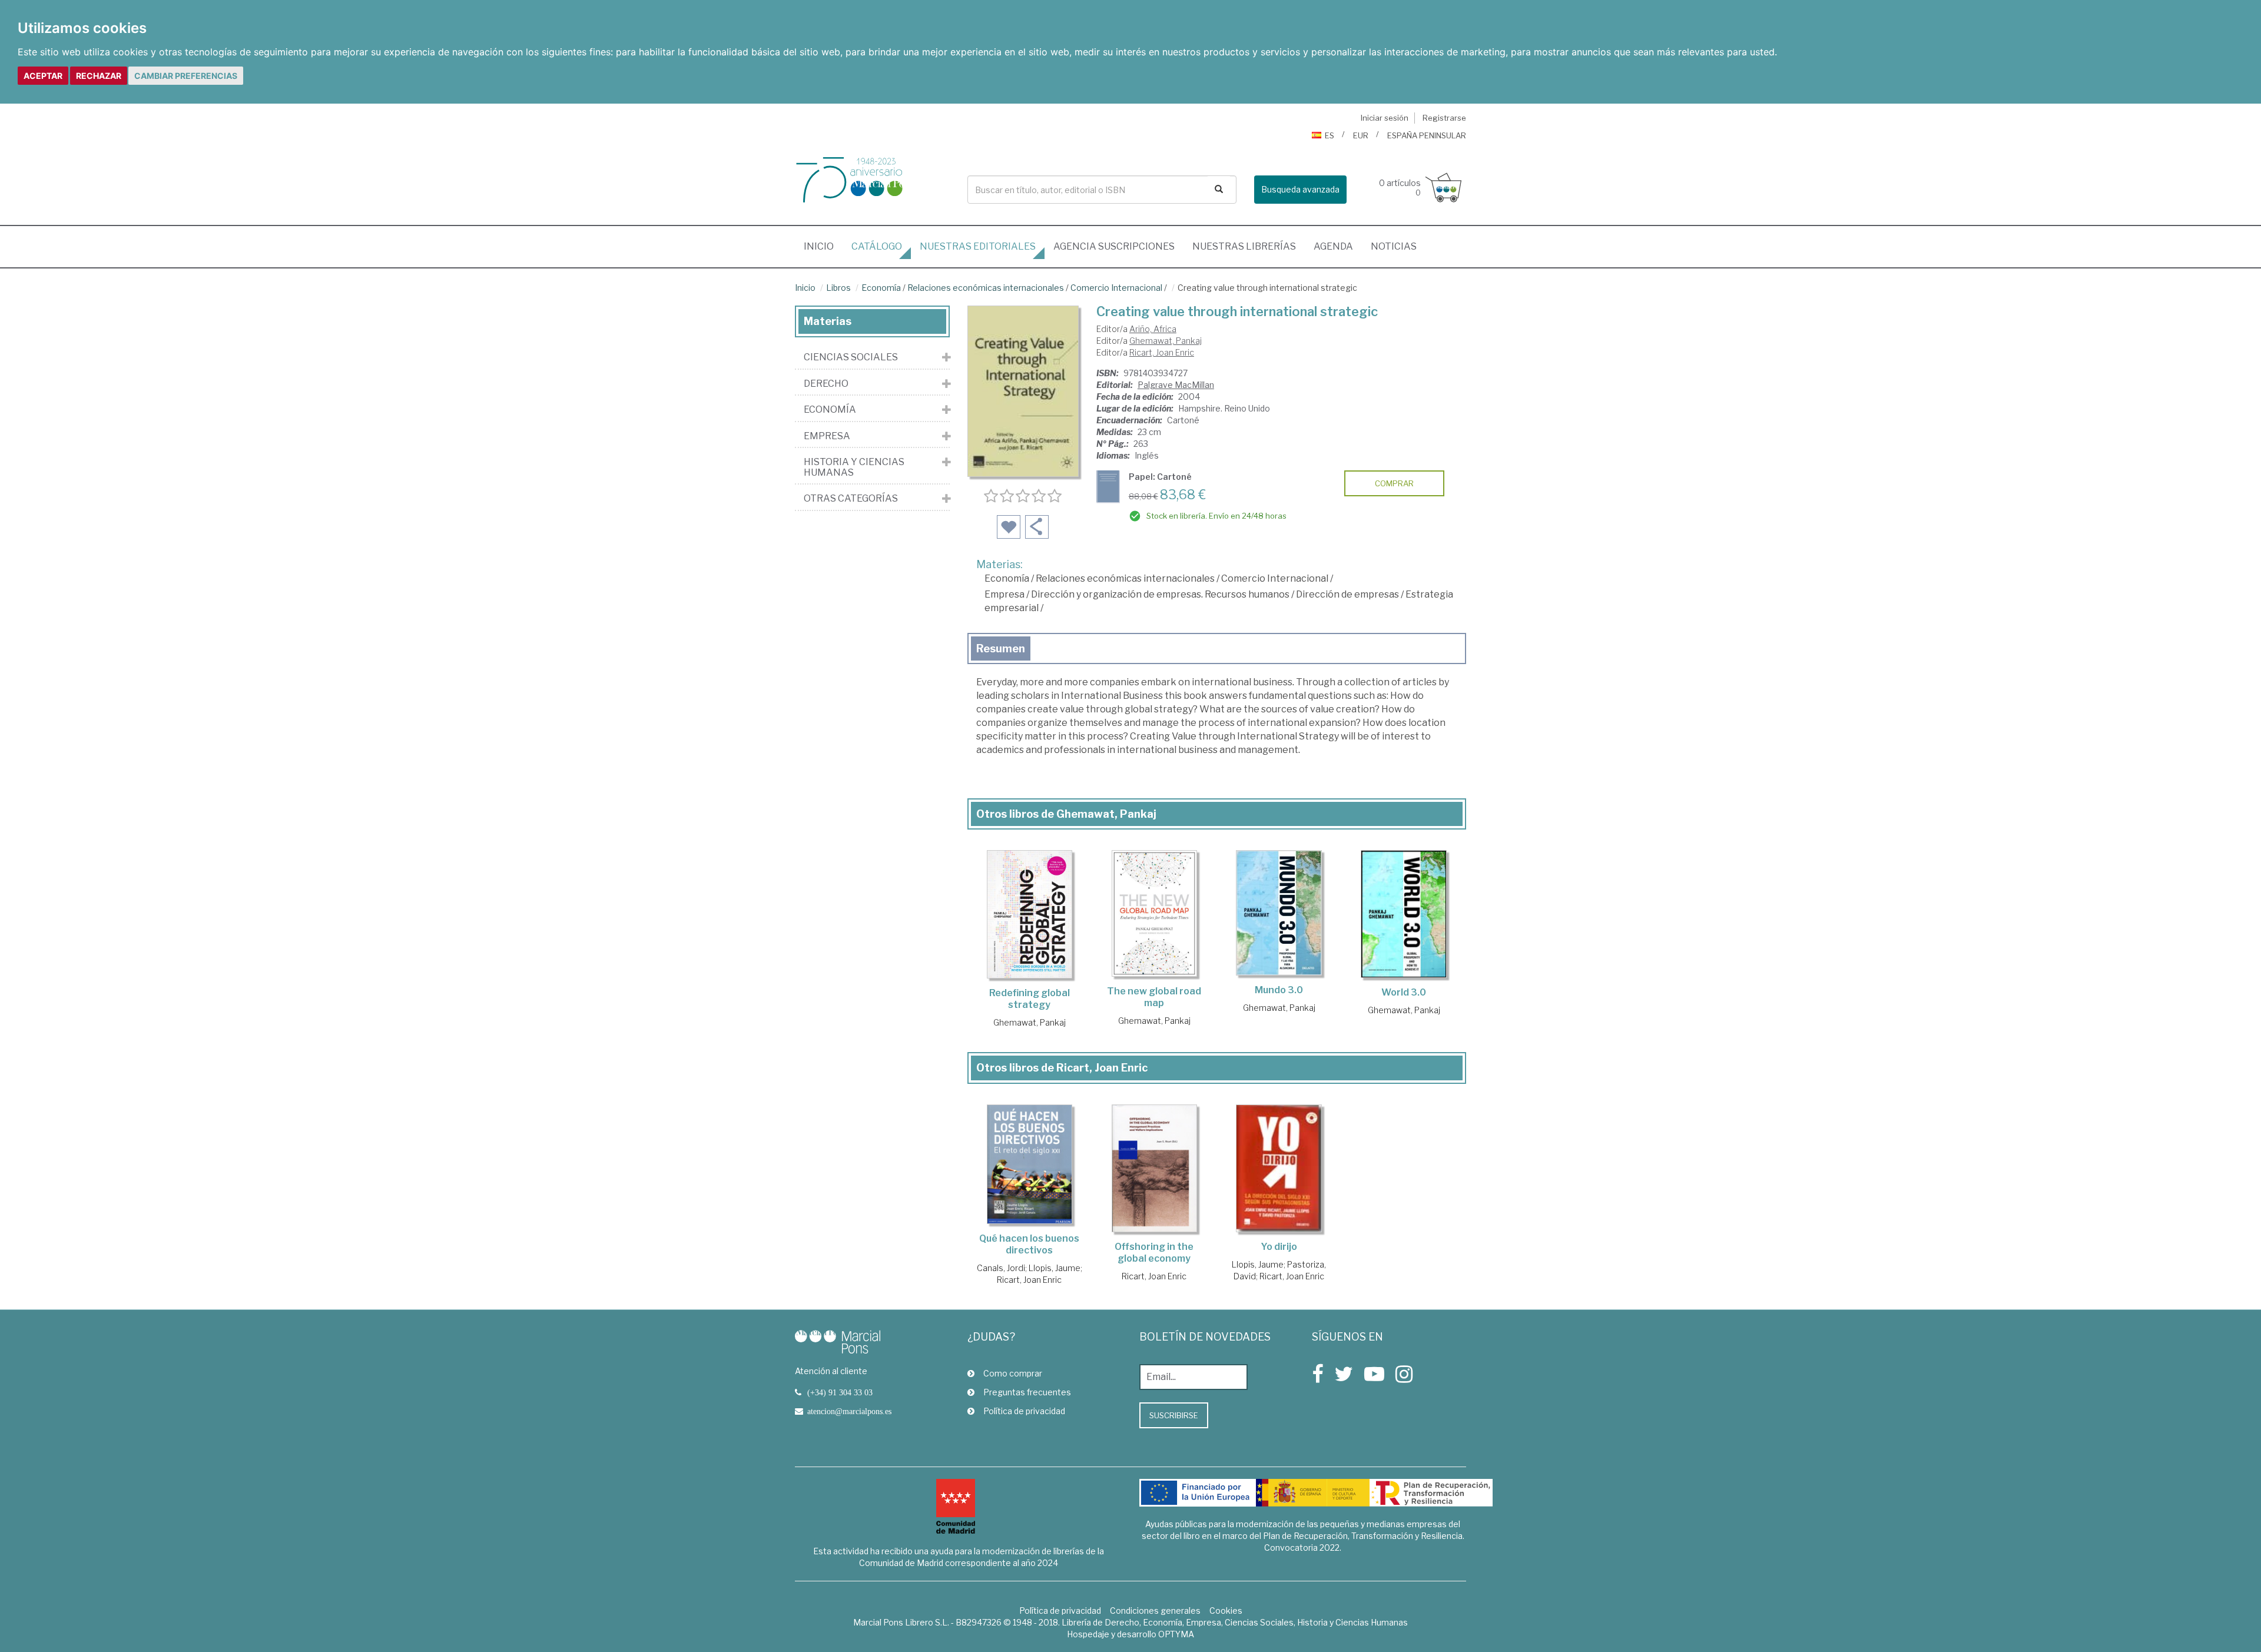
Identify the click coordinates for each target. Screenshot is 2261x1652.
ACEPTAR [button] (43, 76)
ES (1330, 135)
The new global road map (1154, 997)
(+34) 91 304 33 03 (840, 1392)
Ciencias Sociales (851, 357)
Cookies (1226, 1610)
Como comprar (1013, 1373)
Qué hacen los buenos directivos (1029, 1244)
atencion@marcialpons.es (849, 1411)
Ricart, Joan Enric (1162, 352)
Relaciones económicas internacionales (986, 288)
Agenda (1333, 246)
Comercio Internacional (1116, 288)
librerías (1244, 246)
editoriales (978, 246)
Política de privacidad (1024, 1411)
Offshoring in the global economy (1154, 1253)
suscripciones (1114, 246)
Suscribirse (1174, 1415)
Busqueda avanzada (1300, 189)
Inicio (823, 246)
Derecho (826, 384)
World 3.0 (1404, 992)
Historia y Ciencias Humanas (854, 467)
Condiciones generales (1155, 1610)
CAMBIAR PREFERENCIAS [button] (186, 76)
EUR (1361, 135)
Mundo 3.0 (1279, 990)
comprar (1394, 483)
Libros (838, 288)
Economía (881, 288)
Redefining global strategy (1030, 999)
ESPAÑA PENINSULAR (1427, 135)
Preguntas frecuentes (1027, 1392)
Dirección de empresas (1347, 594)
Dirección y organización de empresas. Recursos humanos (1160, 594)
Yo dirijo (1279, 1247)
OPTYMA (1176, 1634)
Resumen (1001, 648)
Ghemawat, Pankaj (1166, 341)
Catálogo (877, 246)
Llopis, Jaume (1055, 1268)
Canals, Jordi (1001, 1268)
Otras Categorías (851, 499)
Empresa (1004, 594)
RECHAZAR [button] (99, 76)
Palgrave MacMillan (1176, 385)
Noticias (1394, 246)
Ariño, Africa (1153, 329)
